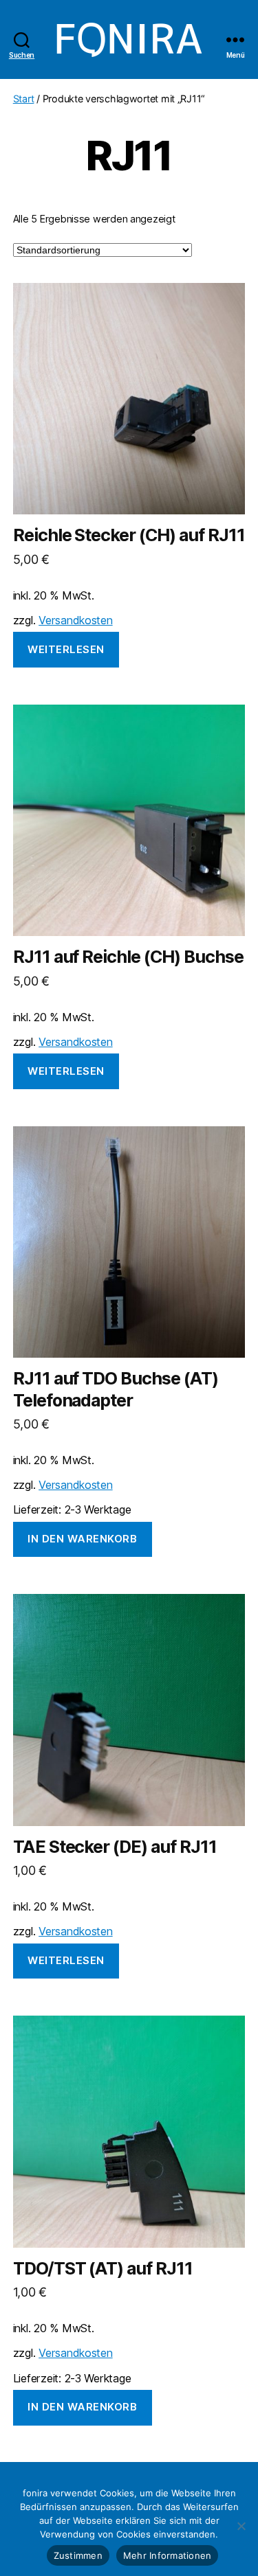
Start (24, 99)
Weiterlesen (66, 649)
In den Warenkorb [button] (82, 1539)
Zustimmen (78, 2555)
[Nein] (241, 2526)
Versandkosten (76, 620)
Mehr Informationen (168, 2555)
